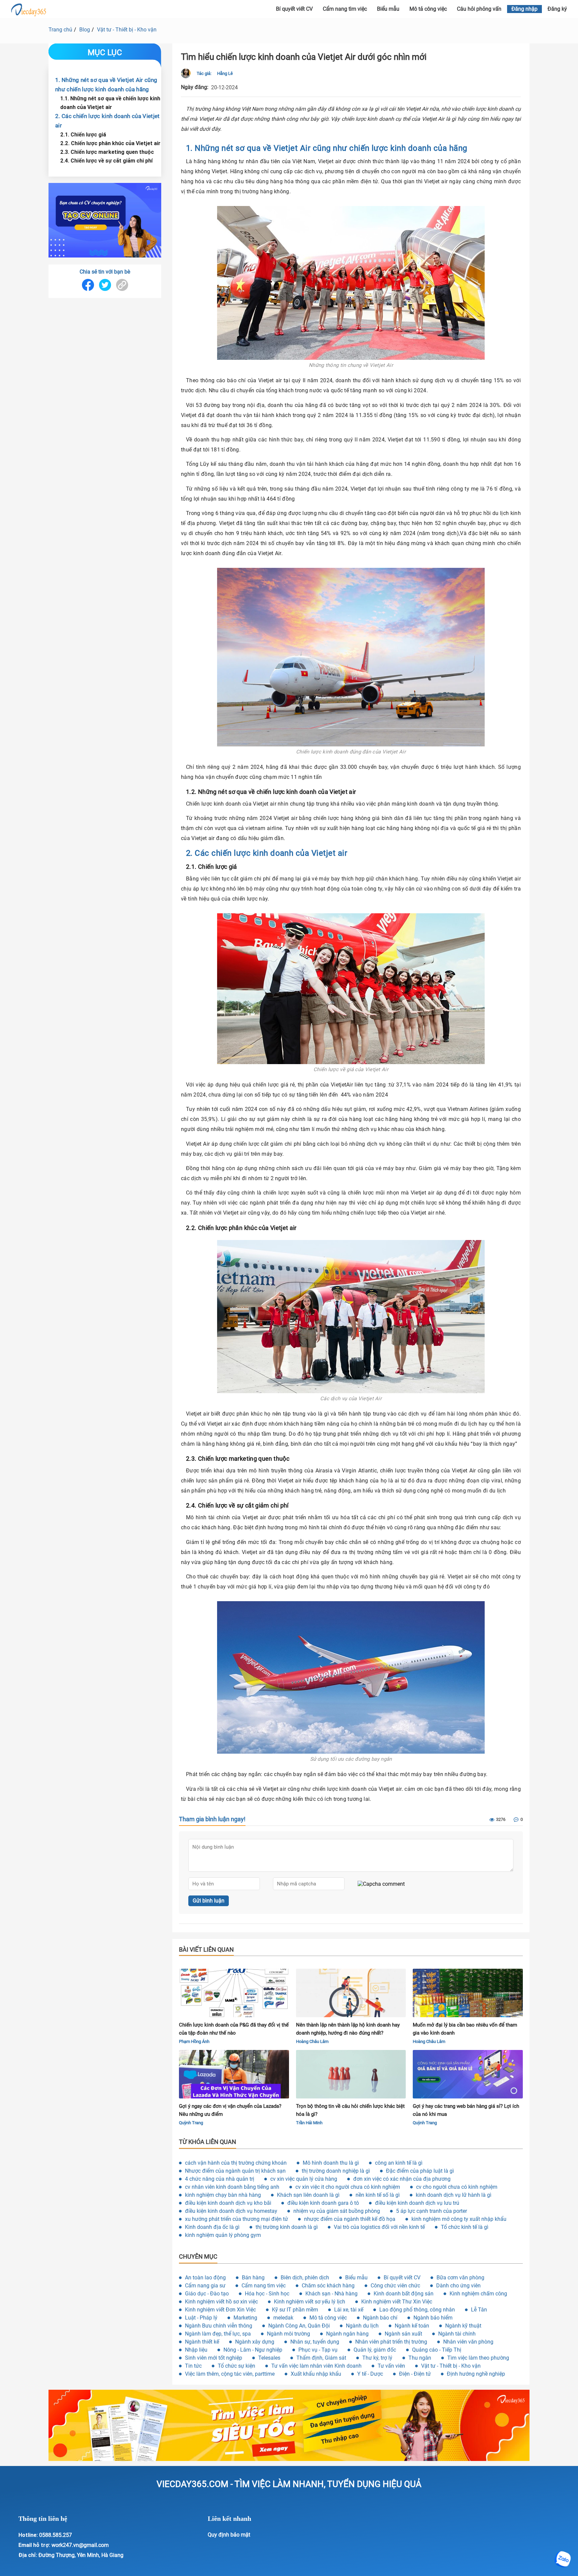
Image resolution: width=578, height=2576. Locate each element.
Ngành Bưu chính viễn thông (219, 2326)
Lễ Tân (479, 2310)
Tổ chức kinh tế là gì (465, 2227)
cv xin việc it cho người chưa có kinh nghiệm (348, 2187)
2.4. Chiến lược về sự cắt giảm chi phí (106, 160)
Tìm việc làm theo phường (478, 2358)
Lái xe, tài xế (349, 2310)
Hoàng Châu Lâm (312, 2041)
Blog (85, 30)
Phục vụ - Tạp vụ (318, 2350)
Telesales (269, 2358)
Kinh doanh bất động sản (404, 2294)
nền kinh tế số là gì (378, 2195)
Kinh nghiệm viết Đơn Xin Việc (220, 2310)
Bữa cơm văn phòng (460, 2278)
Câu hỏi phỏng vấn (479, 9)
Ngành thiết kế (202, 2342)
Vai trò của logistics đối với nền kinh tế (379, 2227)
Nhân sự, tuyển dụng (315, 2342)
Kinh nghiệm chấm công (478, 2294)
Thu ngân (420, 2358)
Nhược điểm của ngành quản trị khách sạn (235, 2171)
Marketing (245, 2318)
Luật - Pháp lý (201, 2318)
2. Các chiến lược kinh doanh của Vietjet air (108, 120)
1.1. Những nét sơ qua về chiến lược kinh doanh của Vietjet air (110, 102)
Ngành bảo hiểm (433, 2318)
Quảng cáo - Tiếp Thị (437, 2350)
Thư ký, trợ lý (377, 2358)
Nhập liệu (196, 2350)
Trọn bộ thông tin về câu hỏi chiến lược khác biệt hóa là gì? (350, 2110)
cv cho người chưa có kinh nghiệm (457, 2187)
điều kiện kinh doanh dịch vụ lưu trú (417, 2203)
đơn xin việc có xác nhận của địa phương (402, 2179)
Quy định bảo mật (229, 2535)
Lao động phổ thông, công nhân (417, 2310)
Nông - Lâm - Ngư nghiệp (253, 2350)
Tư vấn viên (391, 2366)
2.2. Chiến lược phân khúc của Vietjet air (110, 143)
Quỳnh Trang (191, 2123)
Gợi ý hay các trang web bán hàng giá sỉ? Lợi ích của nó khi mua (466, 2110)
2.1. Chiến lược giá (83, 134)
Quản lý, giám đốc (375, 2350)
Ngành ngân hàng (347, 2334)
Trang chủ (60, 30)
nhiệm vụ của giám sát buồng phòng (337, 2211)
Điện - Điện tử (415, 2374)
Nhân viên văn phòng (468, 2342)
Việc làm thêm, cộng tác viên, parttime (230, 2374)
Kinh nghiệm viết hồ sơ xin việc (221, 2302)
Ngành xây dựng (255, 2342)
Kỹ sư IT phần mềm (295, 2310)
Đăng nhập (524, 9)
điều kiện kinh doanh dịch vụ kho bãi (228, 2203)
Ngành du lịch (362, 2326)
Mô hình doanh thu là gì (331, 2163)
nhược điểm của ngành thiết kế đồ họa (350, 2219)
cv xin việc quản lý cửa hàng (304, 2179)
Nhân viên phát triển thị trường (391, 2342)
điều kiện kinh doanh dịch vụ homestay (231, 2211)
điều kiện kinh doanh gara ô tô (323, 2203)
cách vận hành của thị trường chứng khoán (236, 2163)
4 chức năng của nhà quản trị (220, 2179)
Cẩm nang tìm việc (345, 9)
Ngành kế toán (412, 2326)
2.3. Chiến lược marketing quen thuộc (107, 151)
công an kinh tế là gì (399, 2163)
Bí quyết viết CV (402, 2278)
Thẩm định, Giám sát (321, 2358)
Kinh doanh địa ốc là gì (212, 2227)
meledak (283, 2318)
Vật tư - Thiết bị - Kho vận (127, 30)
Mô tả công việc (428, 9)
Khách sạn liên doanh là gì (308, 2195)
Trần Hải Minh (309, 2123)
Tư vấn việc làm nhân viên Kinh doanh (316, 2366)
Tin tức (193, 2366)
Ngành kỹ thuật (463, 2326)
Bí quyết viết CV (294, 9)
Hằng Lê (225, 73)
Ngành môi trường (288, 2334)
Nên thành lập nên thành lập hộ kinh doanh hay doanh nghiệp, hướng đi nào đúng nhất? (348, 2029)
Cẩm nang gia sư (205, 2286)
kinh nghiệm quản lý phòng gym (223, 2235)
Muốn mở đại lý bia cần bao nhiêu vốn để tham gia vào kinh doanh (465, 2029)
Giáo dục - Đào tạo (207, 2294)
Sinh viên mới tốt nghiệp (214, 2358)
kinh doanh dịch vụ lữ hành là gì (454, 2195)
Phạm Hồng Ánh (194, 2041)
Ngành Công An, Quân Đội (299, 2326)
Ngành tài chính (457, 2334)
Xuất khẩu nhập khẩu (316, 2374)
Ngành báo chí (380, 2318)
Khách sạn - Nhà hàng (331, 2294)
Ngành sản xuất (403, 2334)
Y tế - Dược (370, 2374)
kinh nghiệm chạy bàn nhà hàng (223, 2195)
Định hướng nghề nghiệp (476, 2374)
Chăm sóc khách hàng (328, 2286)
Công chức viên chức (395, 2286)
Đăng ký (557, 9)
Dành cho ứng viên (458, 2286)
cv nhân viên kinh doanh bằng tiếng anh (232, 2187)
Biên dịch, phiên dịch (305, 2278)
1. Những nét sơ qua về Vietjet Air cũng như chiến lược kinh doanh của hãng (106, 84)
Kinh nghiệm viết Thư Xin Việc (397, 2302)
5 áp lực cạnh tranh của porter (431, 2211)
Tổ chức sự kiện (236, 2366)
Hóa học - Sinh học (267, 2294)
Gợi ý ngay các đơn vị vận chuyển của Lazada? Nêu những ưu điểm (230, 2110)
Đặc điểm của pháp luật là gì (420, 2171)
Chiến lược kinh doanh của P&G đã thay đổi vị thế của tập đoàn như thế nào (234, 2029)
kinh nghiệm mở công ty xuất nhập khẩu (459, 2219)
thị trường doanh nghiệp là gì (336, 2171)
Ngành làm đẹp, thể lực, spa (218, 2334)
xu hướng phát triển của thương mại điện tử (236, 2219)
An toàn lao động (205, 2278)
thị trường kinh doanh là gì (287, 2227)
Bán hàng (253, 2278)
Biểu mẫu (388, 9)
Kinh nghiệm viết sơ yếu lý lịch (310, 2302)
